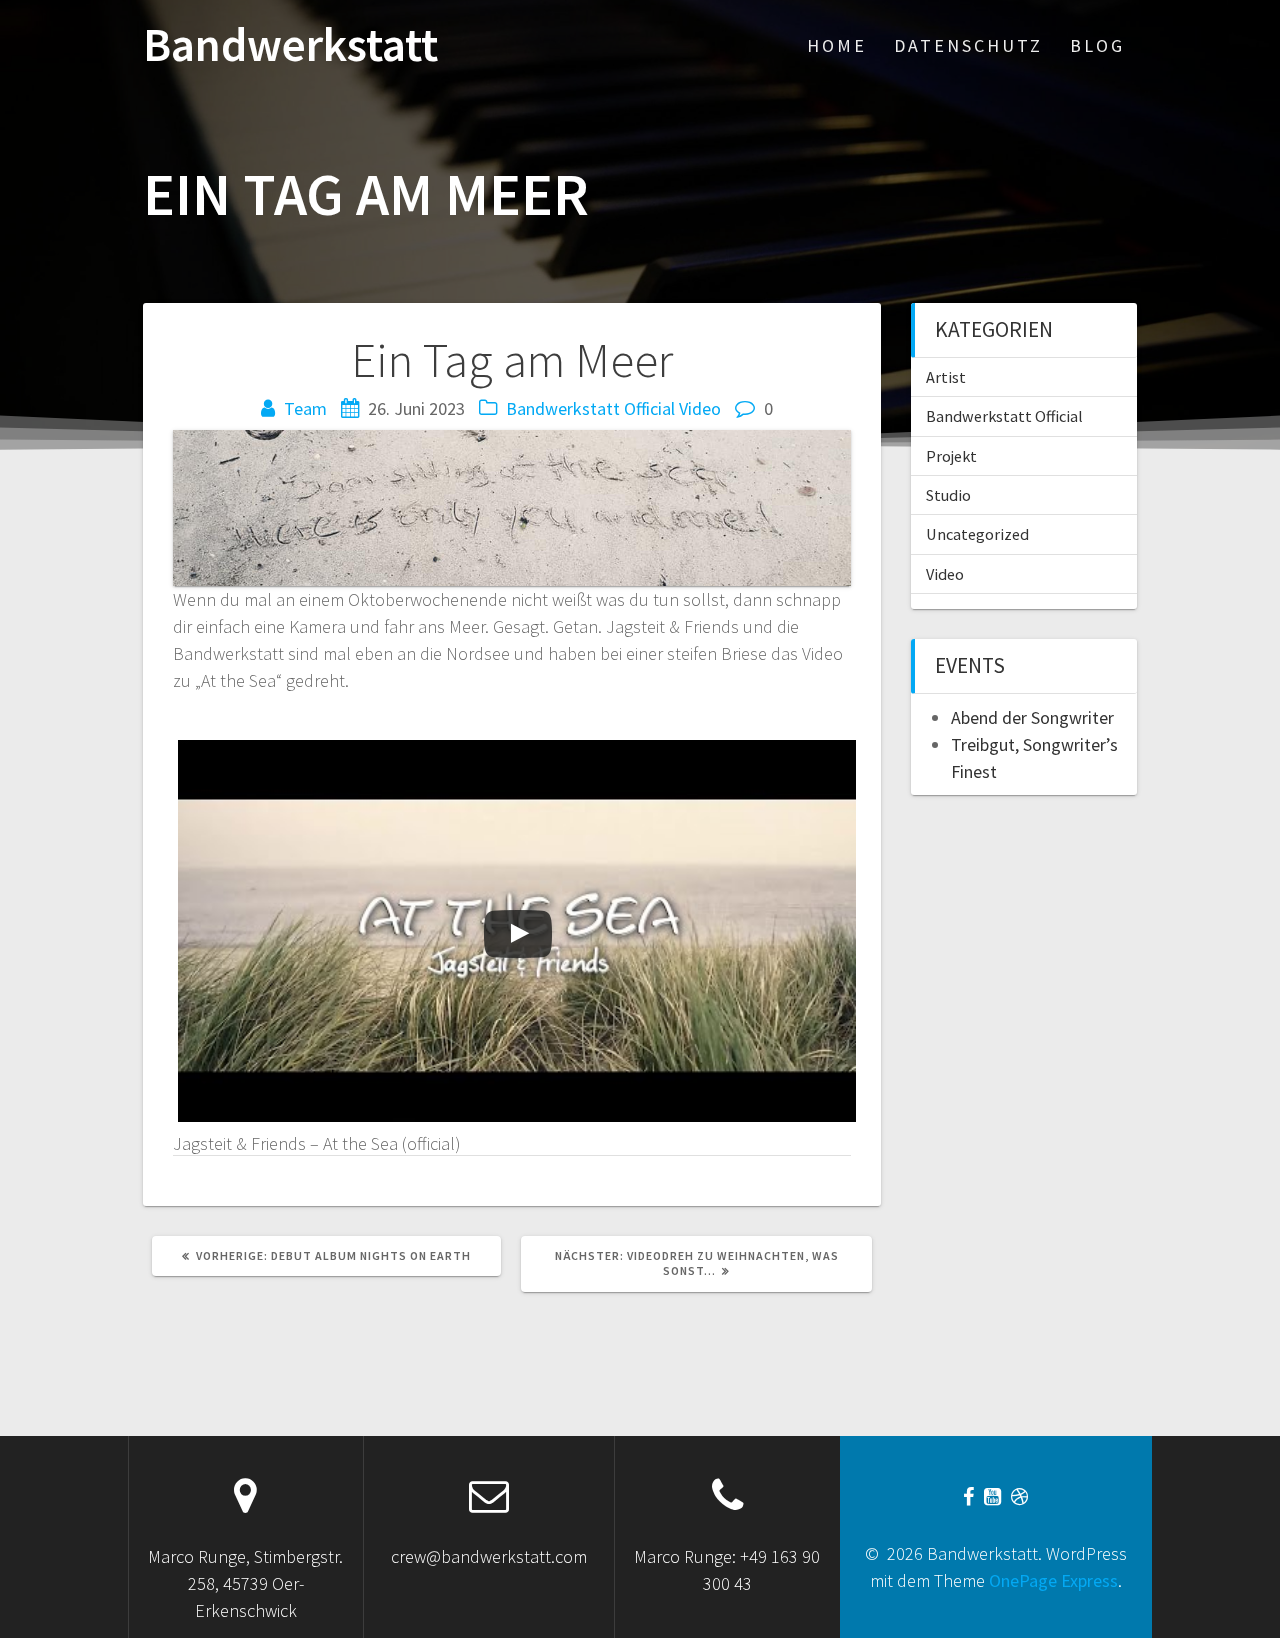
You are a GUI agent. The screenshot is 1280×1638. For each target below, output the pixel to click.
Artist (946, 377)
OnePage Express (1053, 1580)
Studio (948, 495)
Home (837, 45)
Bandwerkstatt (290, 45)
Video (700, 408)
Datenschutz (968, 45)
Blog (1097, 45)
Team (305, 408)
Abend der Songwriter (1032, 717)
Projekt (951, 456)
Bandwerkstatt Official (590, 408)
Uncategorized (977, 534)
